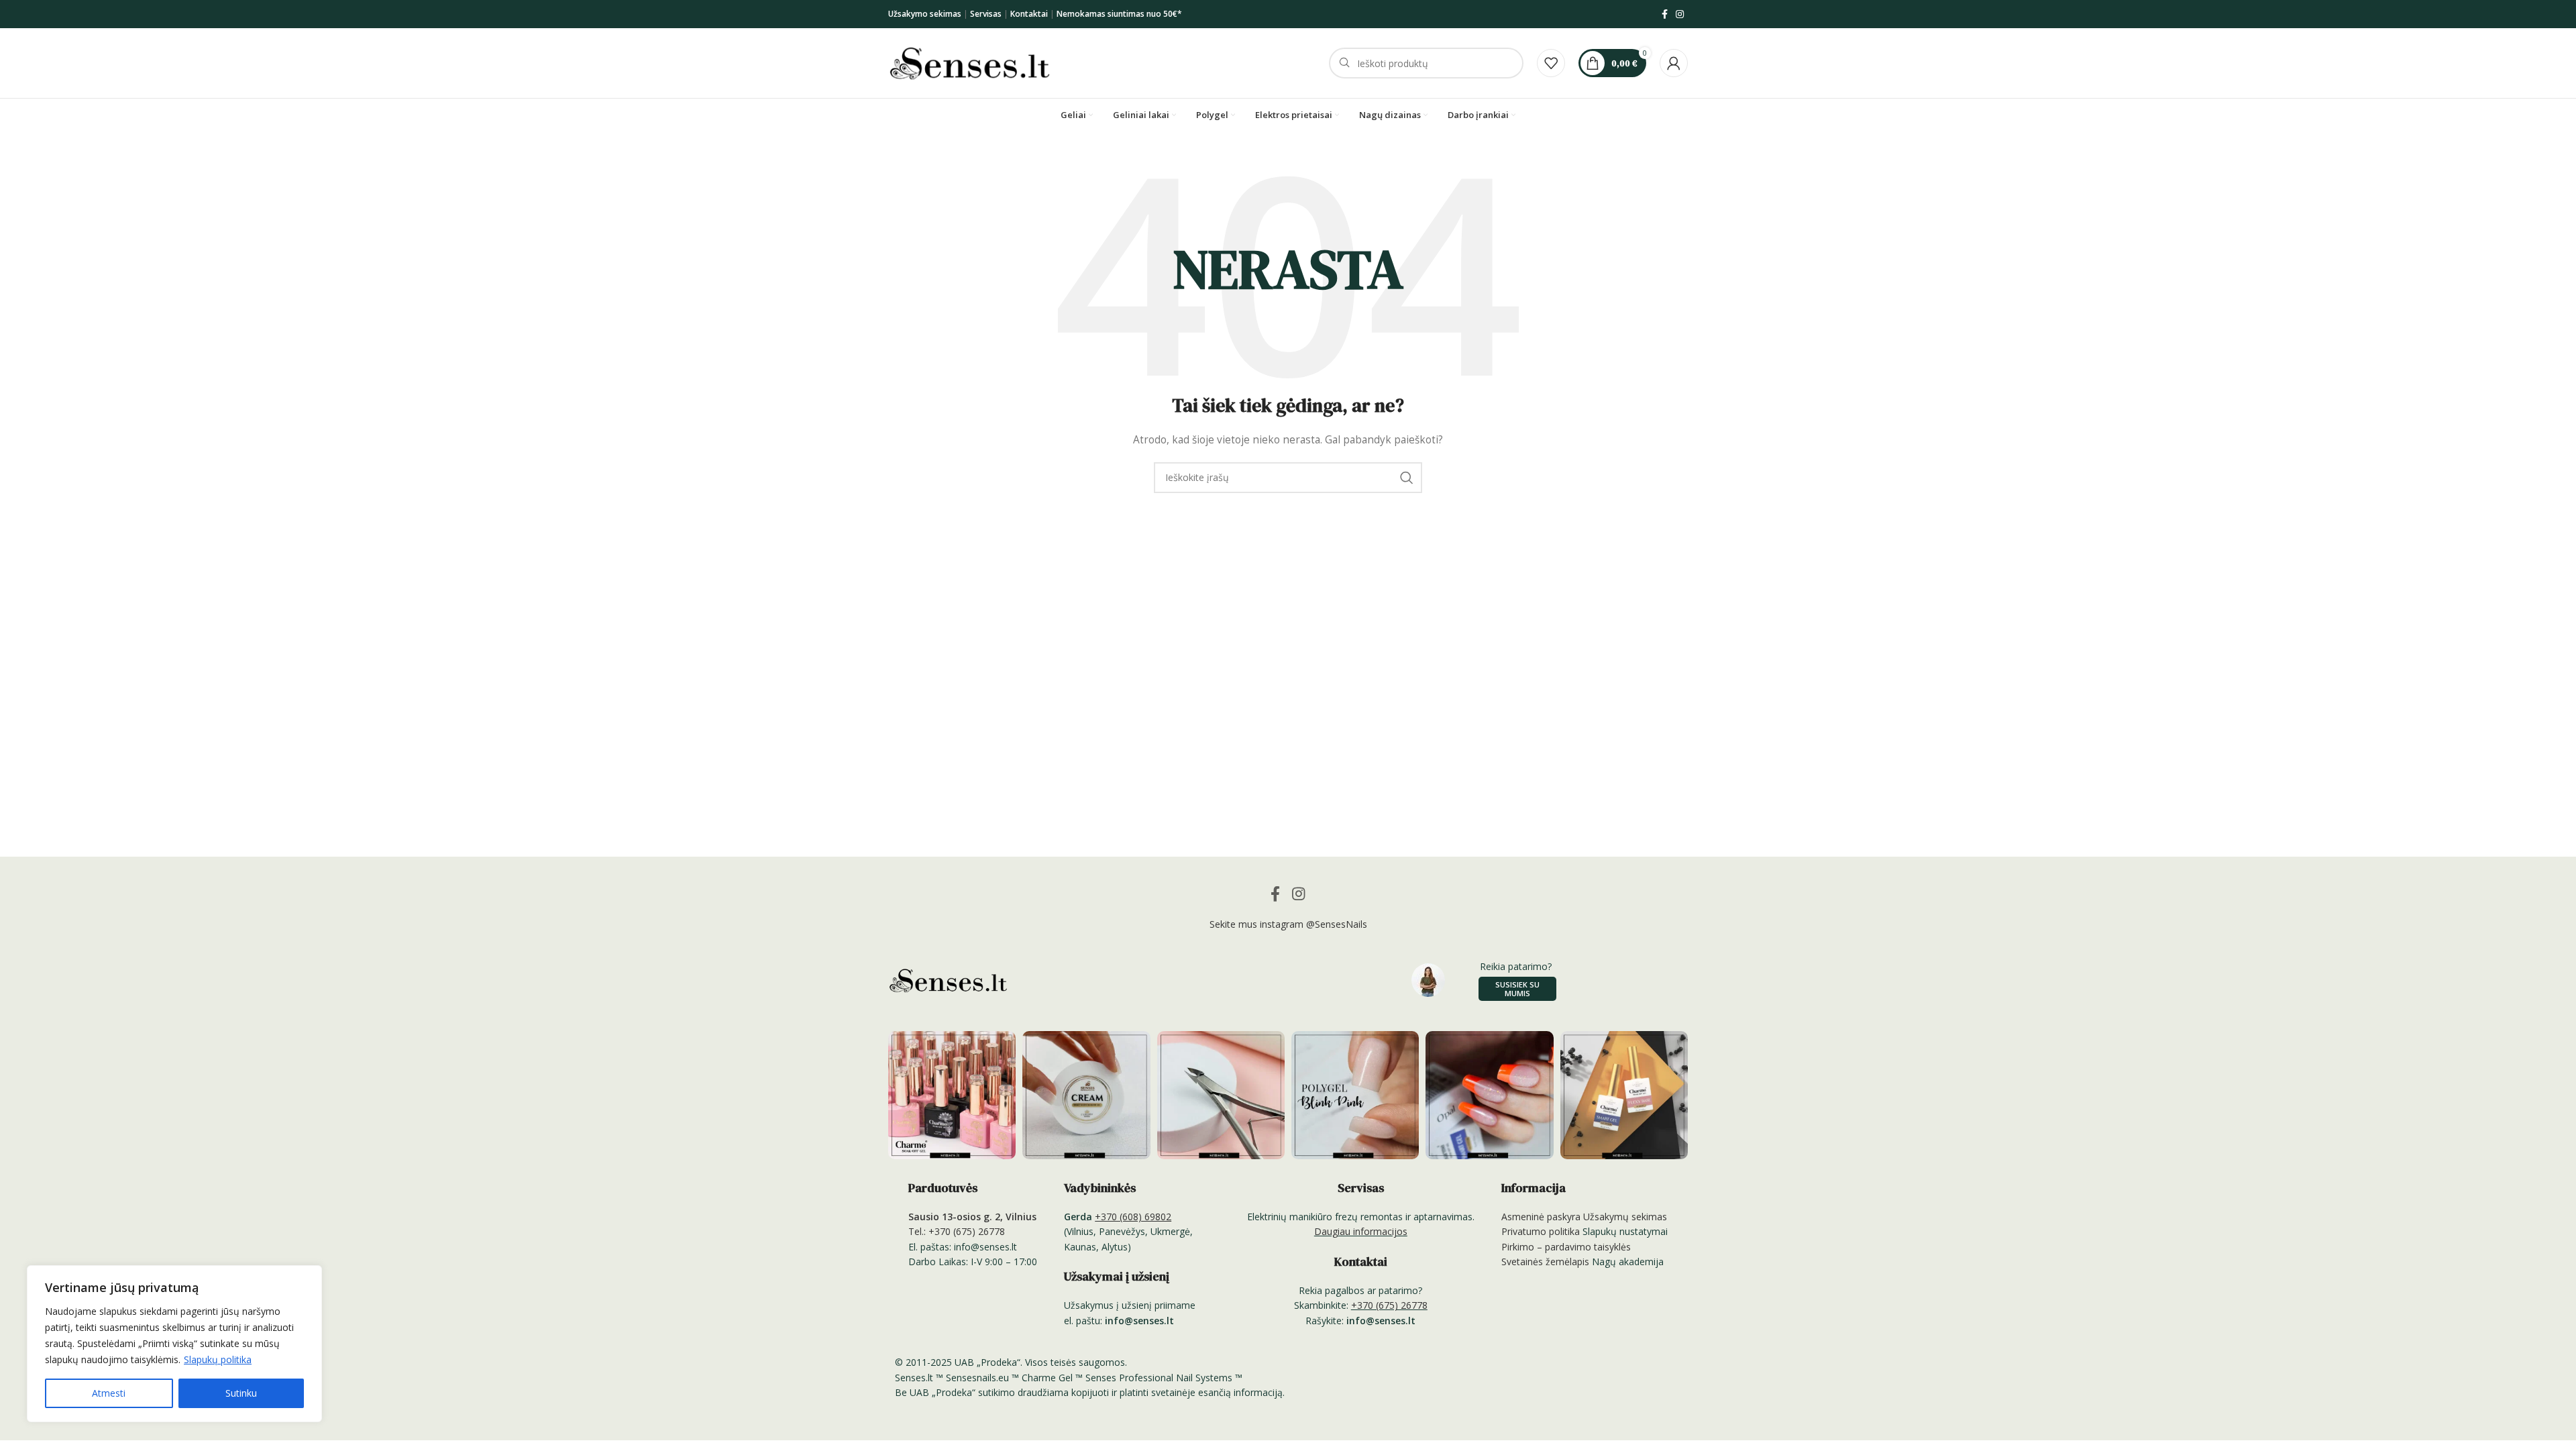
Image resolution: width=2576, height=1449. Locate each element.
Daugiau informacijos (1361, 1231)
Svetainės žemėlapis (1545, 1262)
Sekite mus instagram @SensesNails (1288, 924)
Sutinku (241, 1393)
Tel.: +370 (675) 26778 (957, 1231)
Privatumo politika (1541, 1231)
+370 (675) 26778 (1389, 1305)
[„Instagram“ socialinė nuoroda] (1680, 14)
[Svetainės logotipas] (970, 62)
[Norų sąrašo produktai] (1551, 63)
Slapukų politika (218, 1359)
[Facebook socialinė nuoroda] (1665, 14)
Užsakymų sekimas (1625, 1217)
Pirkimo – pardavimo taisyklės (1566, 1247)
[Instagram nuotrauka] (952, 1095)
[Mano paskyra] (1674, 63)
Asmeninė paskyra (1541, 1217)
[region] (174, 1344)
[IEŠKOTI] (1407, 478)
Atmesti (109, 1393)
